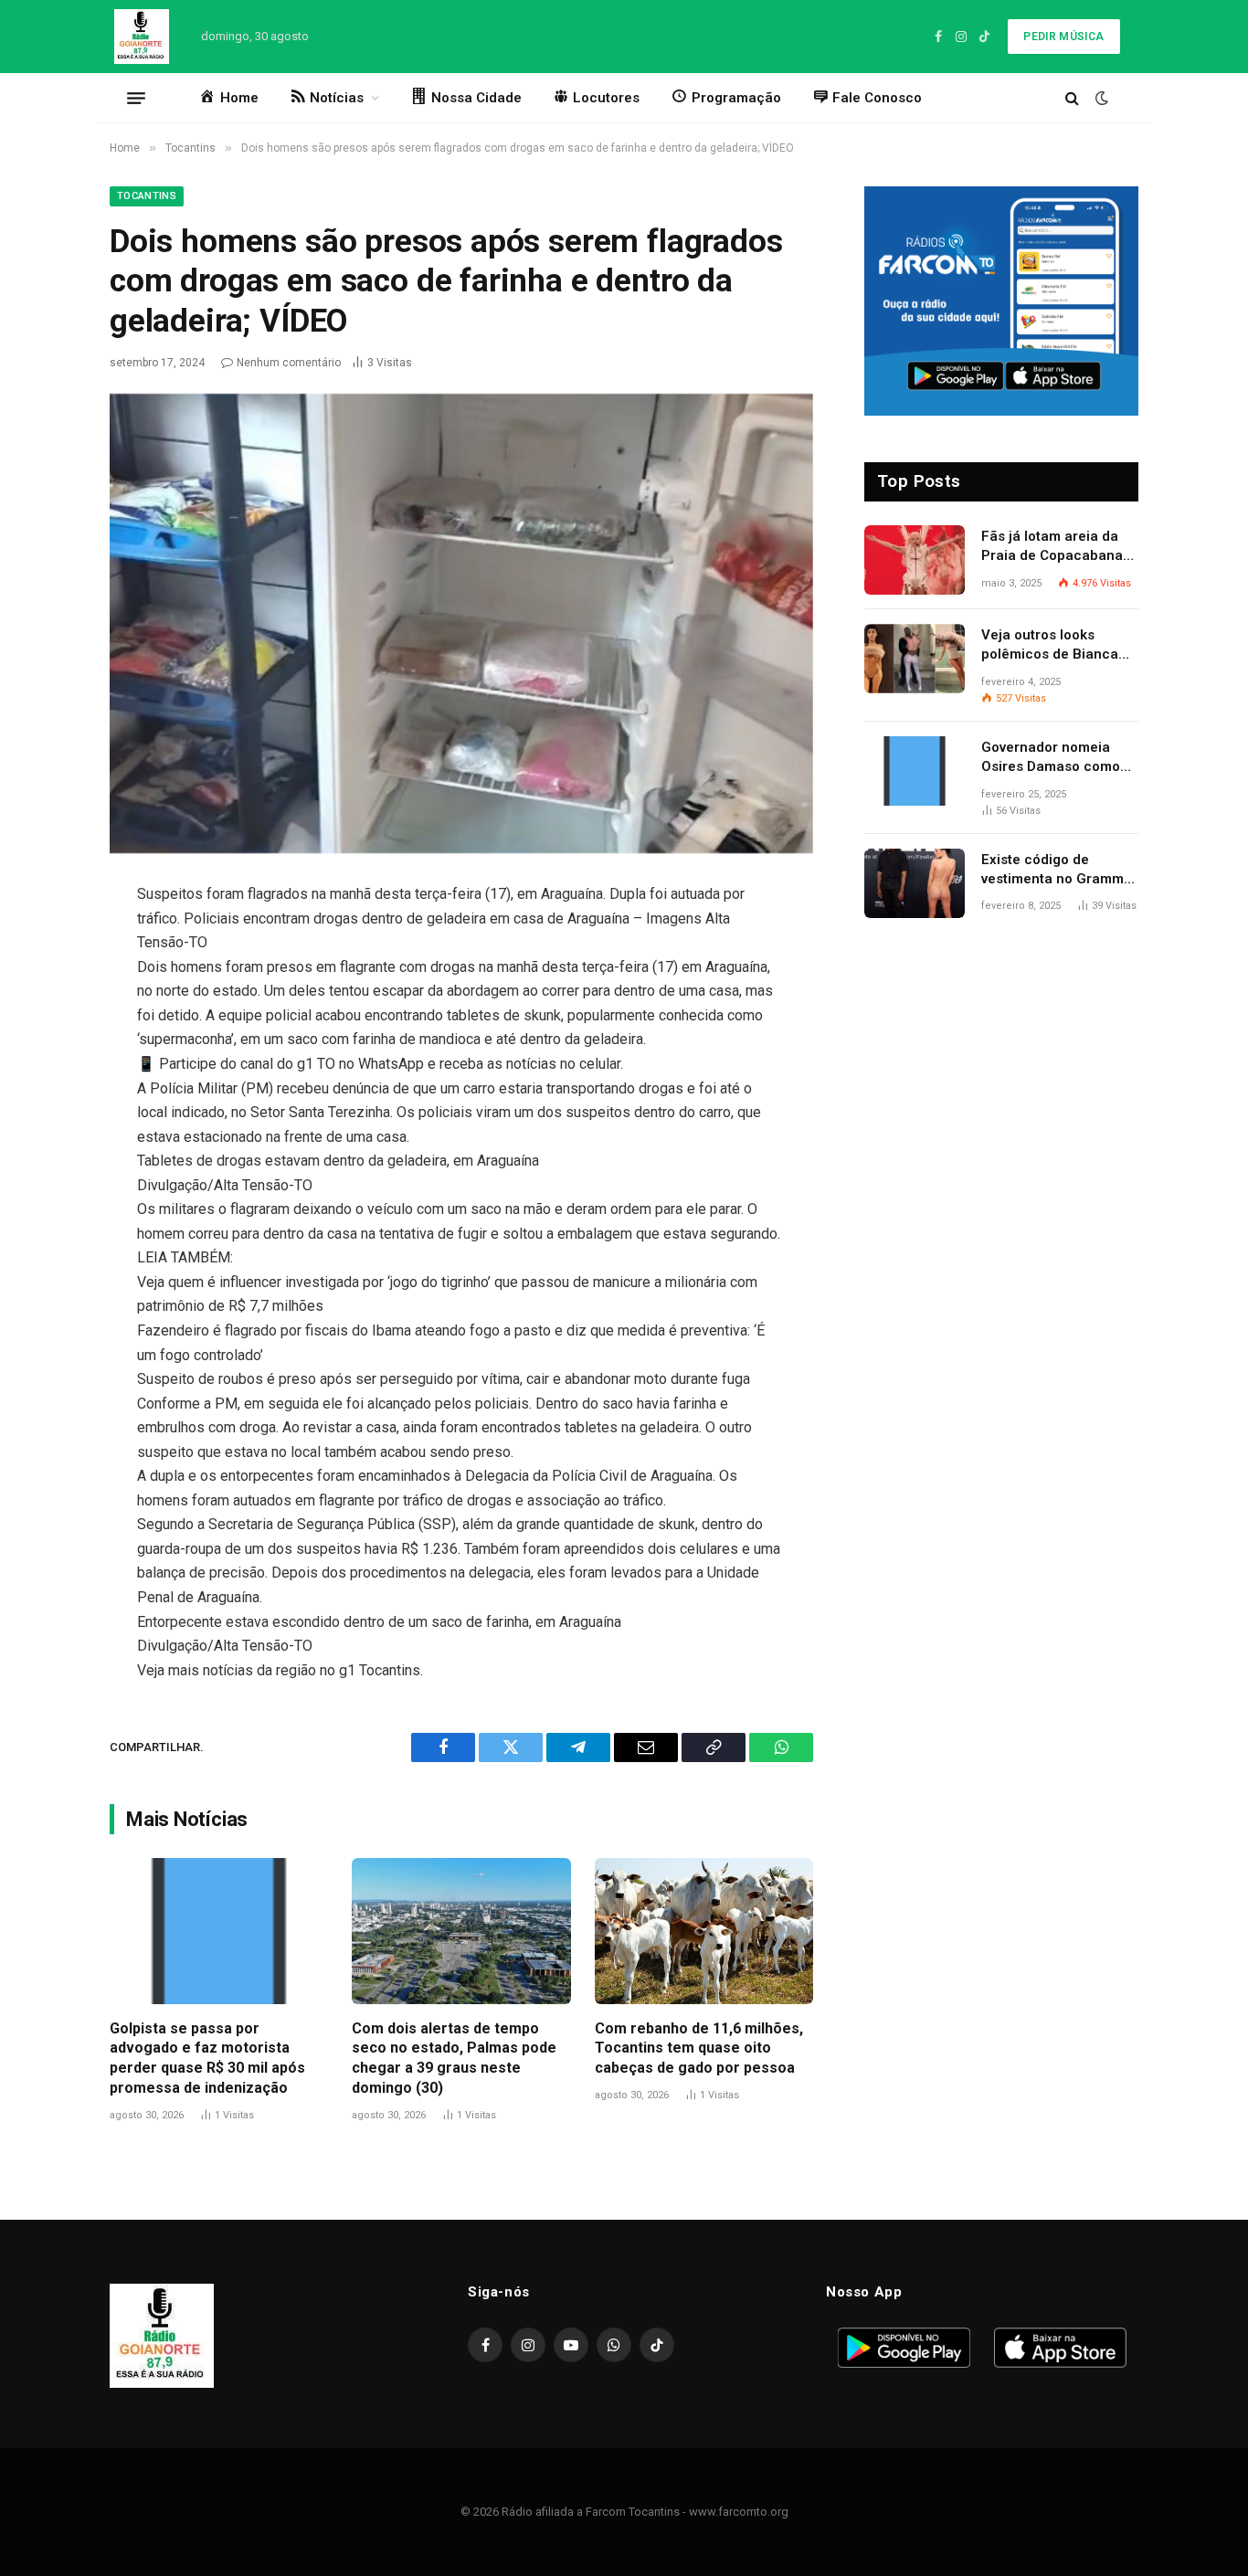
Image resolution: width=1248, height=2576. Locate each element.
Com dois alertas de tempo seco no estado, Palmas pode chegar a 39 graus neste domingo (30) (454, 2058)
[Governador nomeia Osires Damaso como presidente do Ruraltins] (915, 771)
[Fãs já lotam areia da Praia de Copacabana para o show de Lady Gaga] (915, 560)
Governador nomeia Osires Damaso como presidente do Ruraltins (1058, 758)
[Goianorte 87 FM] (142, 37)
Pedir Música (1063, 37)
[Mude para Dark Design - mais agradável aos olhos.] (1100, 98)
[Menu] (136, 98)
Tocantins (147, 196)
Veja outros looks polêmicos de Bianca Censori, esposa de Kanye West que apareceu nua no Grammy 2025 (1050, 646)
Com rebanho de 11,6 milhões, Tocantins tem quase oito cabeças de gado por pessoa (699, 2048)
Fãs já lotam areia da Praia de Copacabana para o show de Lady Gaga (1052, 547)
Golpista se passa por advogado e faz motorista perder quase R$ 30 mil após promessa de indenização (207, 2058)
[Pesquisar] (1072, 98)
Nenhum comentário (289, 363)
